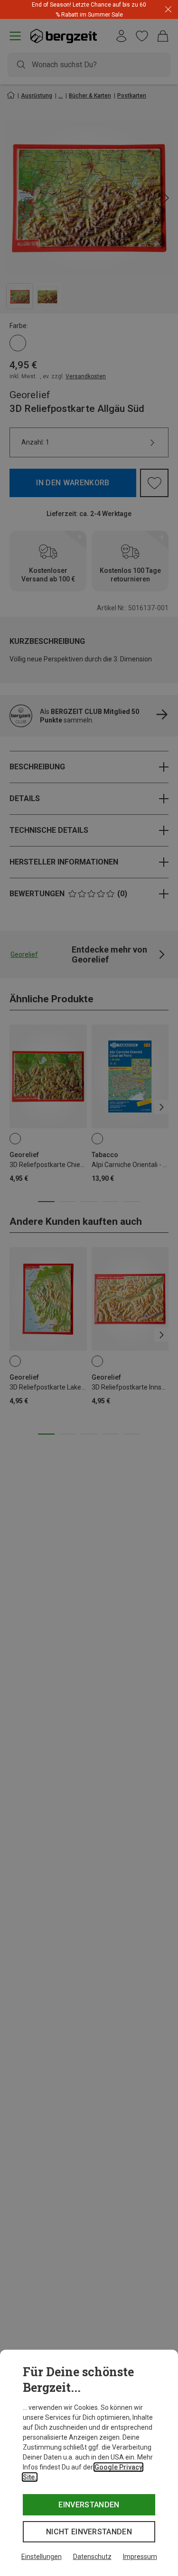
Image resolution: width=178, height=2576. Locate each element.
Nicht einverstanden (89, 2532)
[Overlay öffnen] (112, 14)
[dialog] (89, 2463)
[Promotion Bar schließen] (168, 10)
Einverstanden (89, 2505)
